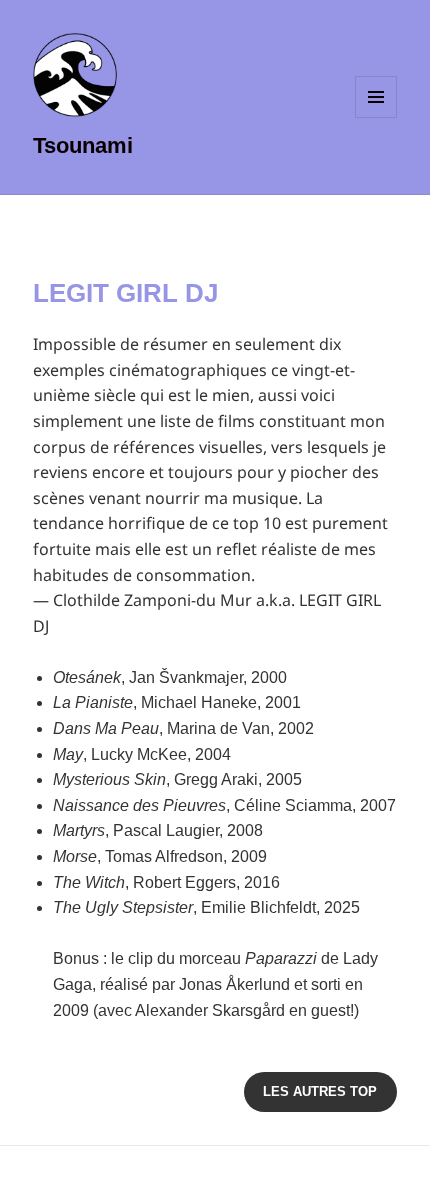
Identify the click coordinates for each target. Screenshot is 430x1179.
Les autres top (320, 1091)
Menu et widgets (376, 117)
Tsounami (83, 145)
